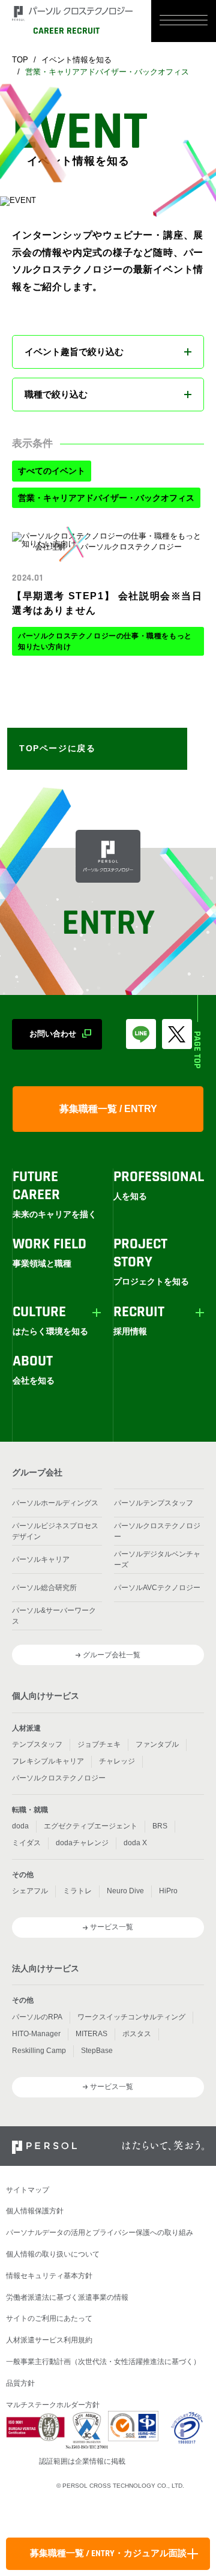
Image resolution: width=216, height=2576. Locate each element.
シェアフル (30, 1891)
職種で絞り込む (56, 394)
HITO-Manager (36, 2034)
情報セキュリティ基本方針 (49, 2276)
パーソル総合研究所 (44, 1588)
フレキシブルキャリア (48, 1761)
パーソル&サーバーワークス (54, 1616)
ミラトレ (77, 1891)
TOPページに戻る (57, 748)
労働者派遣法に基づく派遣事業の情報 (67, 2297)
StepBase (97, 2051)
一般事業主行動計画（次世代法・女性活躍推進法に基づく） (103, 2362)
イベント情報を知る (76, 60)
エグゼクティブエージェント (91, 1826)
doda (20, 1826)
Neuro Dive (125, 1891)
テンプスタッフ (37, 1744)
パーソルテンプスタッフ (154, 1503)
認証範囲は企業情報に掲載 (82, 2461)
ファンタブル (157, 1744)
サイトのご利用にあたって (49, 2318)
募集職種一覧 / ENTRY (108, 1109)
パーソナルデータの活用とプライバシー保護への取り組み (100, 2233)
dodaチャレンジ (82, 1843)
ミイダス (26, 1843)
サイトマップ (28, 2190)
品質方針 (20, 2383)
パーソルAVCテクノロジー (157, 1588)
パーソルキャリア (41, 1559)
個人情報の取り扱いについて (53, 2254)
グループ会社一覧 (112, 1655)
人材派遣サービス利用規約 (49, 2340)
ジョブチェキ (99, 1744)
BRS (160, 1826)
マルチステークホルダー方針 (53, 2405)
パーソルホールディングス (55, 1503)
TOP (20, 60)
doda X (135, 1843)
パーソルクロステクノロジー (157, 1531)
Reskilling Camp (39, 2051)
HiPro (168, 1891)
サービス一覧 (112, 1927)
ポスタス (137, 2034)
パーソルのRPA (37, 2017)
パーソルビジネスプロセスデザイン (55, 1531)
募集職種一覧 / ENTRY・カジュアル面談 (108, 2554)
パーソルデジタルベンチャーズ (157, 1559)
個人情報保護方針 (35, 2211)
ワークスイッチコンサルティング (131, 2017)
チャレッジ (117, 1761)
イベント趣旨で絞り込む (74, 352)
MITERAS (91, 2034)
